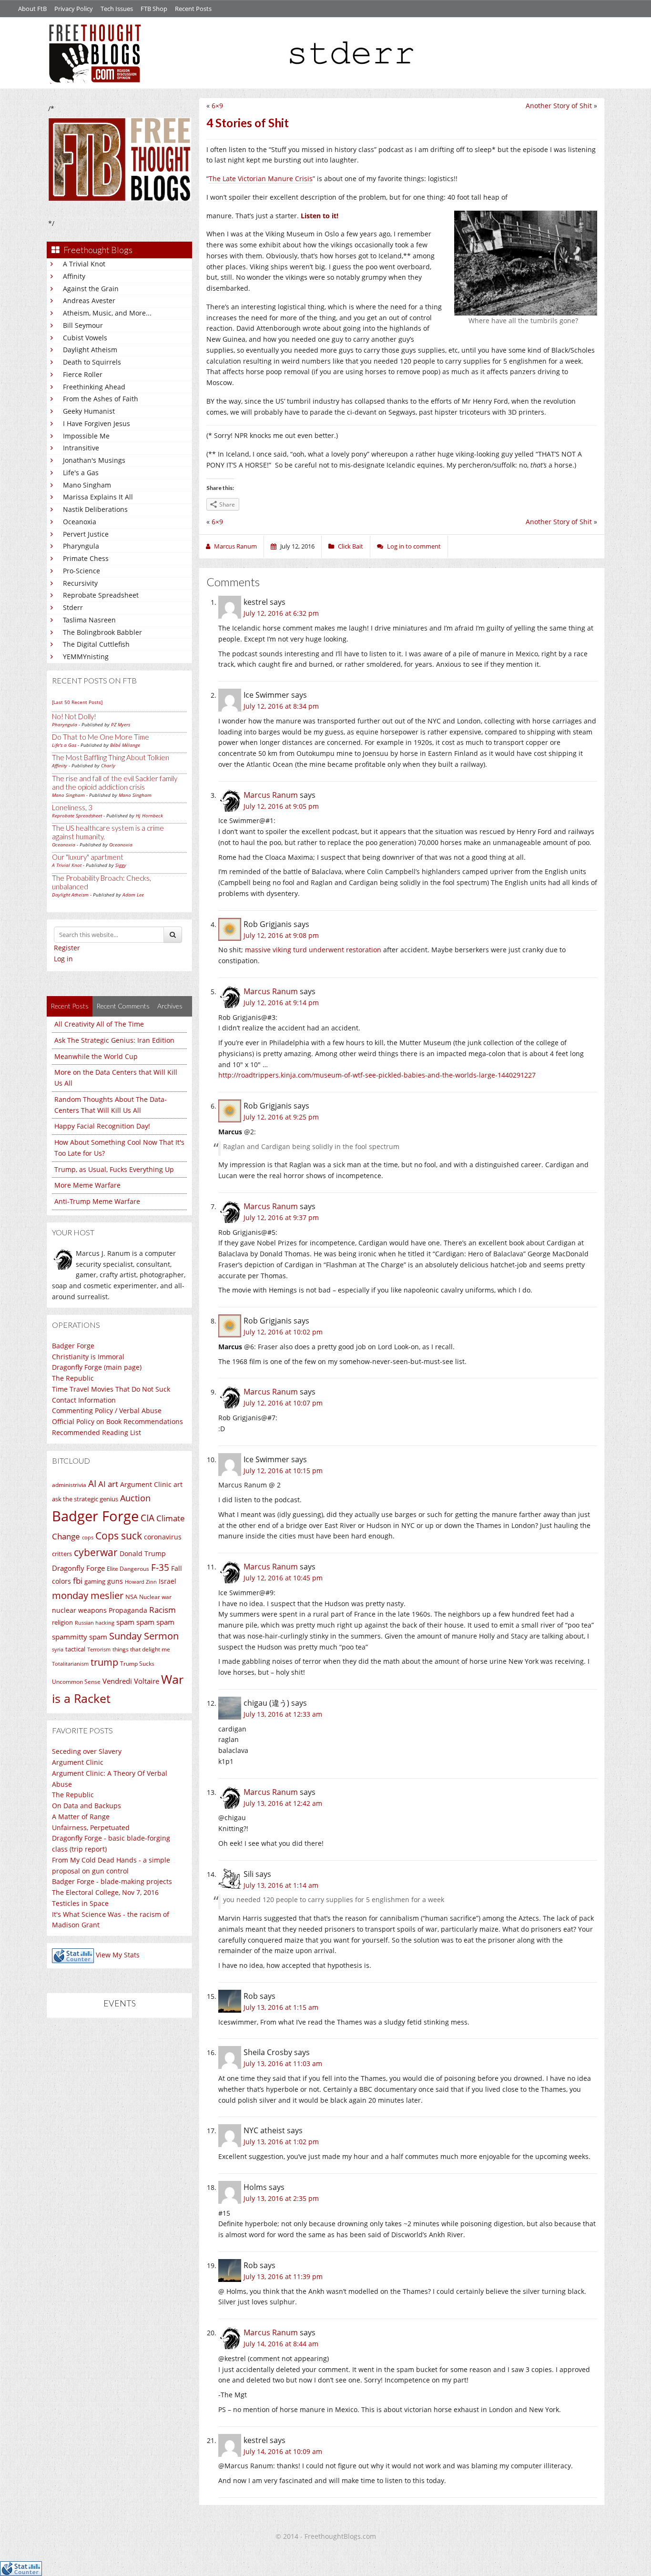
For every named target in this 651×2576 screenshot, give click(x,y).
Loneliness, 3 (72, 807)
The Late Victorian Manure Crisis (261, 178)
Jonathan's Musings (94, 460)
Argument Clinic (146, 1484)
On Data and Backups (86, 1806)
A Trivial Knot (84, 264)
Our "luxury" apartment (88, 857)
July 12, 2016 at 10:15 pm (283, 1471)
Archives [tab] (170, 1006)
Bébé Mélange (125, 745)
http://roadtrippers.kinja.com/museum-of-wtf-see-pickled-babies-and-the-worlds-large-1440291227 (377, 1075)
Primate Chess (86, 558)
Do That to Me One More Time (101, 737)
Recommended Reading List (97, 1432)
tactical (75, 1649)
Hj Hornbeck (149, 815)
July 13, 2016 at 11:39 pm (283, 2276)
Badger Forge (73, 1346)
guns (115, 1581)
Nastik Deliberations (95, 509)
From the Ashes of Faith (101, 399)
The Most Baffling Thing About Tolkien (111, 757)
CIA (147, 1518)
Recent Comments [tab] (123, 1006)
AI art (108, 1484)
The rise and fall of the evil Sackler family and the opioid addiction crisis (115, 783)
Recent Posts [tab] (70, 1006)
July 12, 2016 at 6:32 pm (281, 613)
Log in (63, 959)
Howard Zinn (141, 1582)
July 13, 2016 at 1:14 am (281, 1885)
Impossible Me (86, 436)
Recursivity (80, 583)
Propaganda (128, 1610)
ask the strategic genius (85, 1499)
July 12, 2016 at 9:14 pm (281, 1003)
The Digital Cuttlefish (96, 644)
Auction (135, 1498)
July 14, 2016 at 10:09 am (283, 2451)
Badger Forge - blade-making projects (112, 1881)
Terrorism (99, 1649)
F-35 (160, 1567)
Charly (108, 765)
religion (62, 1622)
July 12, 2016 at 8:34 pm (281, 706)
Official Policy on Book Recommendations (117, 1421)
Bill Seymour (83, 325)
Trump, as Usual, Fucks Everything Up (114, 1169)
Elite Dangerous (128, 1569)
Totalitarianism (70, 1664)
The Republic (73, 1378)
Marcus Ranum (271, 795)
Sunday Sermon (144, 1636)
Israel (168, 1581)
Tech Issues (117, 9)
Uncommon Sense (76, 1682)
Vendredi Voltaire (131, 1681)
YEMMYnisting (86, 657)
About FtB (32, 9)
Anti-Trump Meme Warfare (97, 1201)
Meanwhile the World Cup (96, 1056)
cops (88, 1537)
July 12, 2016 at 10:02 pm (283, 1332)
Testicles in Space (80, 1903)
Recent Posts (193, 9)
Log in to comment (414, 546)
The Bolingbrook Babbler (102, 632)
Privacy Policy (74, 9)
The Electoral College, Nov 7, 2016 (105, 1892)
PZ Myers (121, 724)
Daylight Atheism (90, 350)
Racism (163, 1610)
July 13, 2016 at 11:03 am (283, 2063)
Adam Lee (133, 895)
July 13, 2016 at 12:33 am (283, 1714)
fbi (78, 1581)
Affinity (74, 276)
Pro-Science (81, 571)
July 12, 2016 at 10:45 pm (283, 1578)
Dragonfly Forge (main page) (97, 1367)
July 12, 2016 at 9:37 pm (281, 1217)
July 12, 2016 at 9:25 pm (281, 1117)
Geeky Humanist (89, 411)
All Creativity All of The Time (99, 1024)
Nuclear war (155, 1597)
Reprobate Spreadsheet (101, 595)
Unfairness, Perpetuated (91, 1828)
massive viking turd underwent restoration (313, 950)
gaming (95, 1581)
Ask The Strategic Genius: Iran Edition (114, 1040)
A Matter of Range (81, 1817)
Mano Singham (87, 485)
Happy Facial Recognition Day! (102, 1126)
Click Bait (351, 546)
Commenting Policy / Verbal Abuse (107, 1410)
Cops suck (119, 1536)
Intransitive (81, 448)
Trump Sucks (137, 1664)
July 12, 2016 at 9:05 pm (281, 806)
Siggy (121, 865)
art (178, 1484)
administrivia (69, 1485)
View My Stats (118, 1955)
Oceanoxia (80, 522)
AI (92, 1484)
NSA (131, 1597)
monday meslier (88, 1595)
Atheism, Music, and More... (107, 313)
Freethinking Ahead (94, 387)
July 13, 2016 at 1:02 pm (281, 2142)
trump (104, 1662)
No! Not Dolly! (74, 716)
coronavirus (163, 1537)
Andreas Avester (89, 300)
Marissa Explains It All (98, 497)
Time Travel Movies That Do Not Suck (111, 1389)
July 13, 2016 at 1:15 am (281, 2007)
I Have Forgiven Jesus (97, 423)
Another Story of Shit (559, 106)
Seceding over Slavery (87, 1751)
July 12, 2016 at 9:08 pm (281, 935)
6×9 (217, 106)
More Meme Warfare (87, 1185)
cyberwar (96, 1552)
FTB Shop (154, 9)
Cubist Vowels (85, 338)
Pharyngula (81, 546)
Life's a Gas (81, 473)
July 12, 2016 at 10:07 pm (283, 1403)
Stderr (73, 607)
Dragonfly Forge (78, 1568)
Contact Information (84, 1400)
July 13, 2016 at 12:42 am (283, 1803)
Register (67, 948)
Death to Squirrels (92, 362)
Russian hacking (95, 1623)
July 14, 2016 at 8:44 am (281, 2344)
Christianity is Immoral (88, 1357)
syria (58, 1649)
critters (62, 1554)
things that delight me (141, 1649)
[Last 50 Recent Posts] (77, 702)
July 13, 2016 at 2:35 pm (281, 2198)
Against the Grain (91, 289)
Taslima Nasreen (89, 620)
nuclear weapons (79, 1610)
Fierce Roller (83, 374)
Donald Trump (143, 1553)
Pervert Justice (86, 534)
